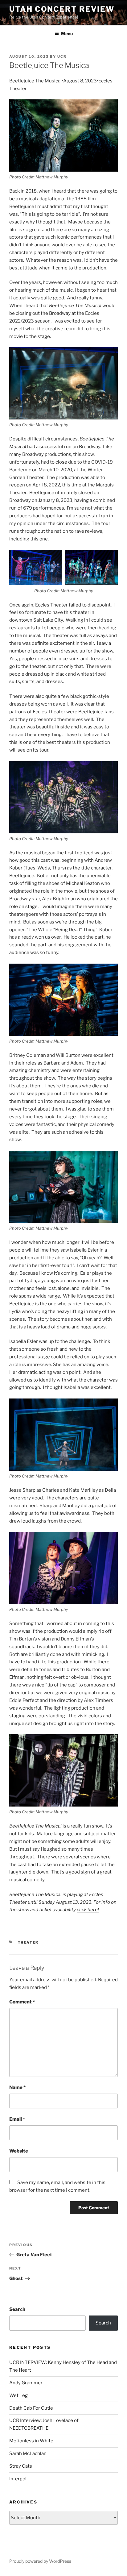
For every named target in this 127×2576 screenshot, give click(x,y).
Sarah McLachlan (28, 2453)
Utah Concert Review (62, 9)
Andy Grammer (26, 2383)
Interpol (18, 2479)
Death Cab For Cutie (31, 2408)
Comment (22, 2002)
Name (17, 2087)
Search (17, 2309)
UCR (62, 56)
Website (19, 2151)
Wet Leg (18, 2395)
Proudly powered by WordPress (40, 2561)
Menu (67, 33)
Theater (28, 1942)
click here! (88, 1910)
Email (17, 2119)
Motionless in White (31, 2441)
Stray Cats (21, 2466)
